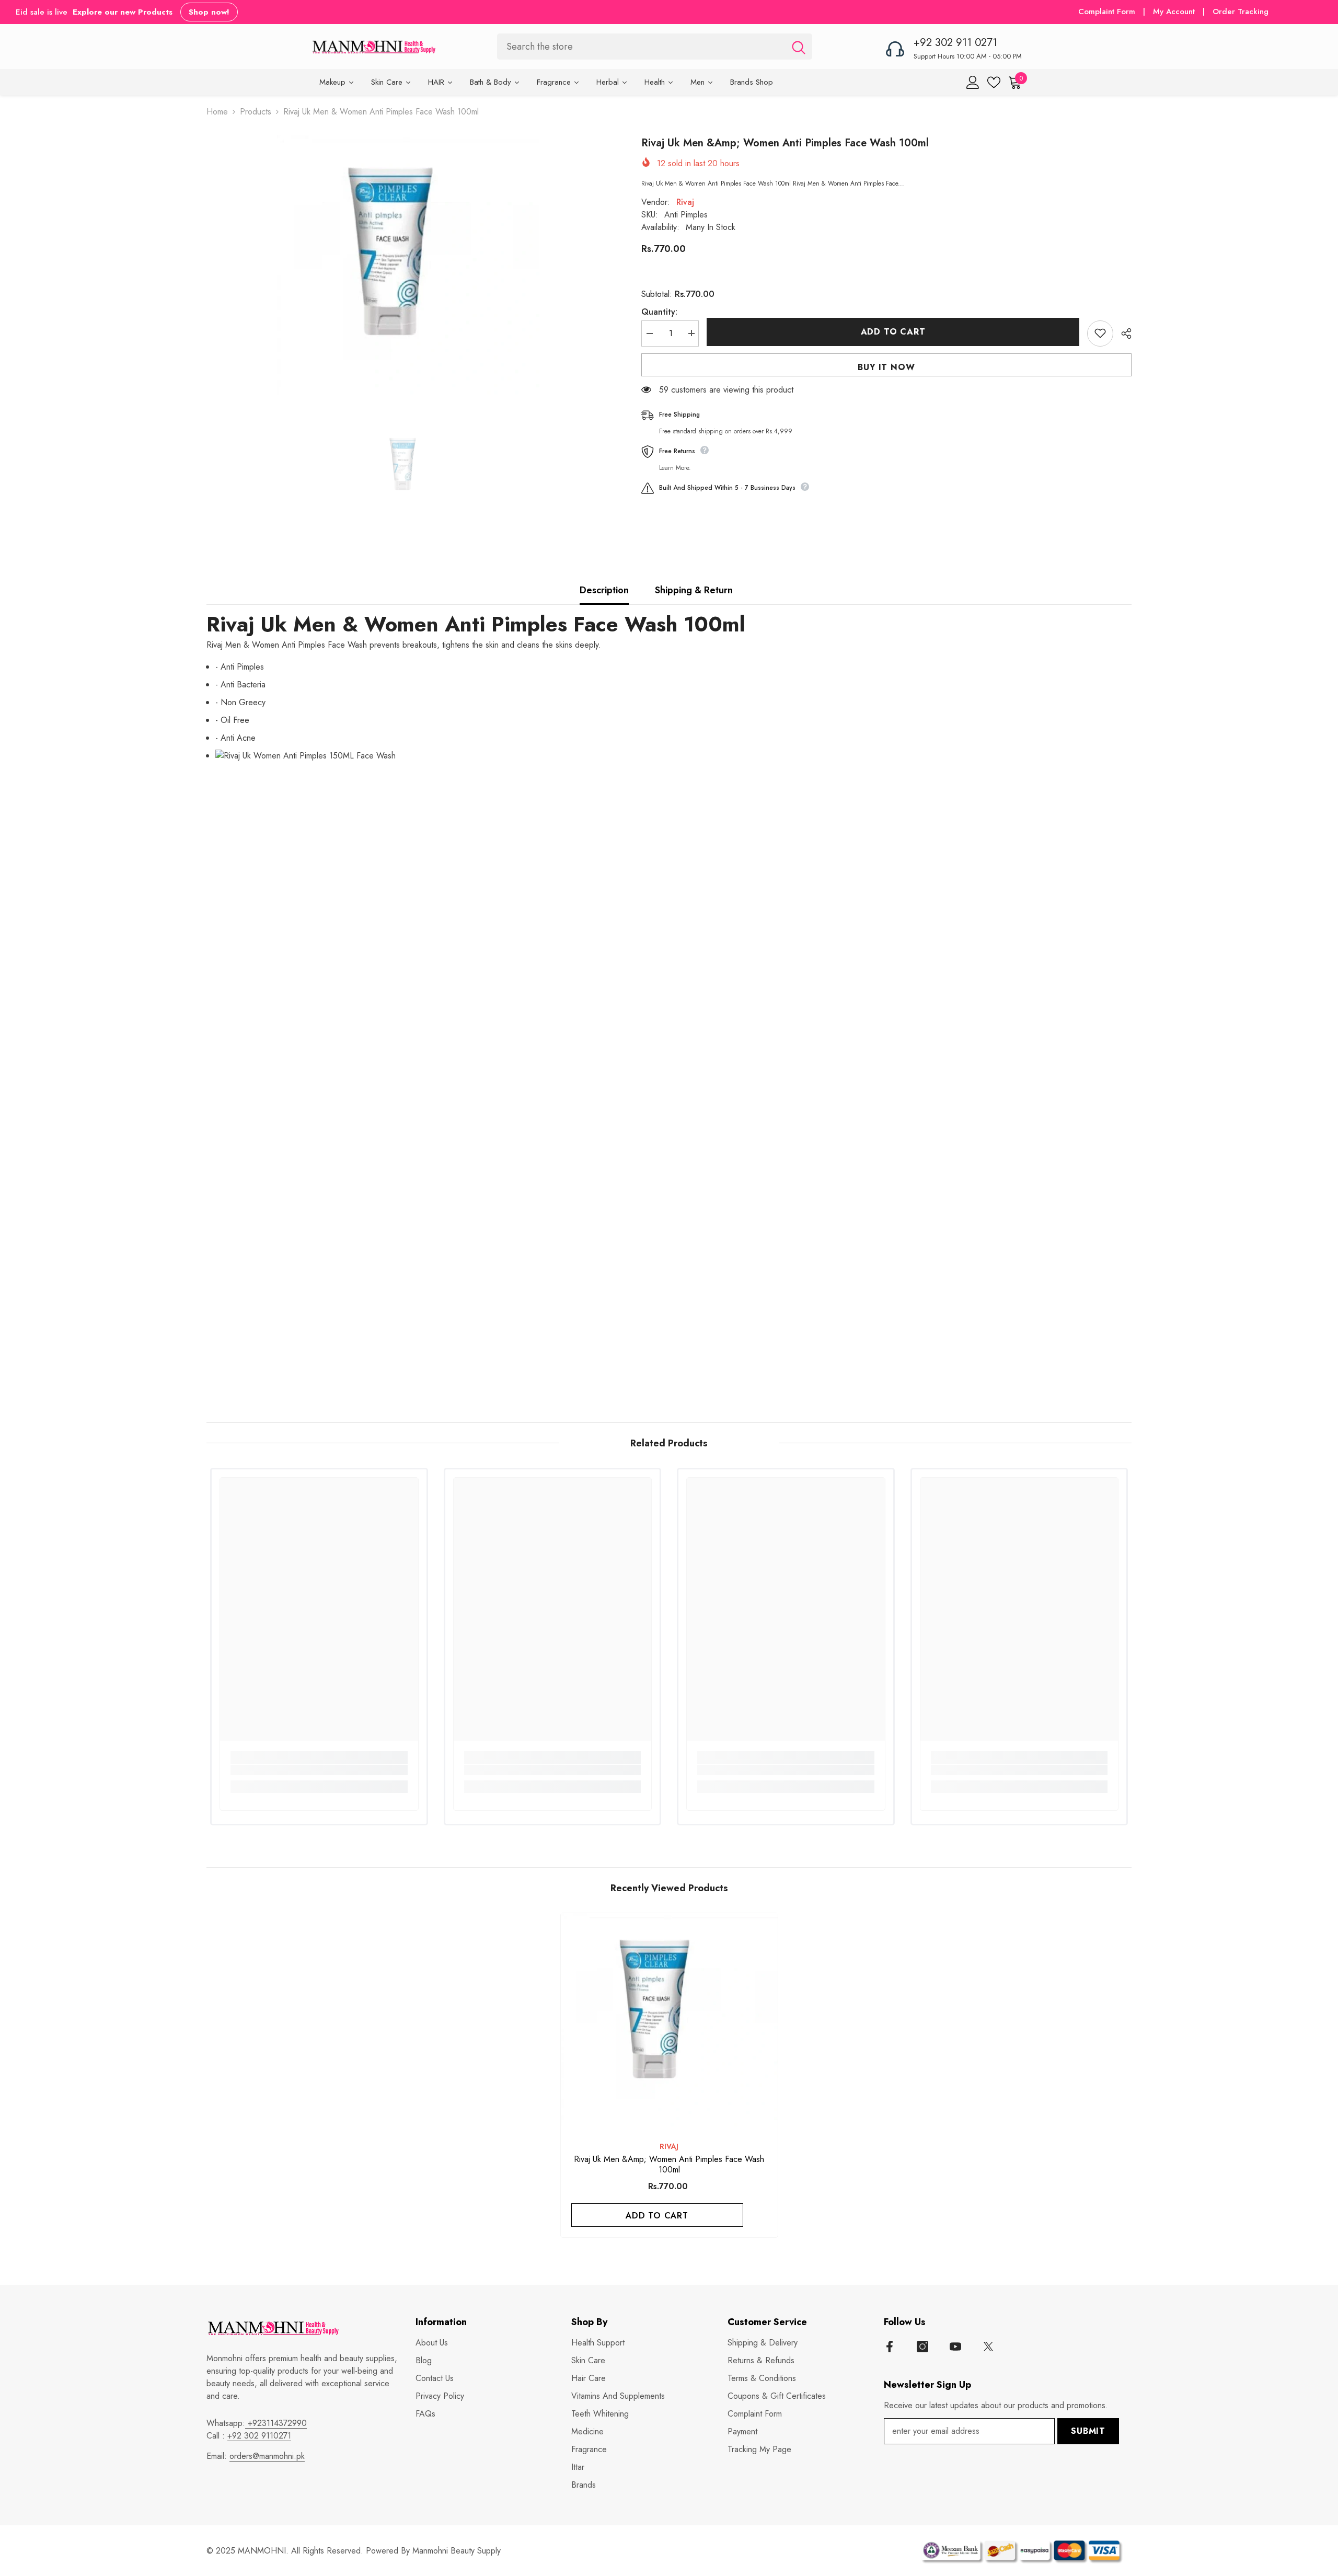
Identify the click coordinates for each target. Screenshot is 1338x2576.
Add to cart (893, 332)
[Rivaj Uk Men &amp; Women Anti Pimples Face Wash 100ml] (669, 2022)
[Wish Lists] (994, 82)
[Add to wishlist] (1100, 333)
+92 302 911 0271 (955, 43)
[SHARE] (1122, 333)
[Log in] (973, 82)
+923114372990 (276, 2423)
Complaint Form (1107, 11)
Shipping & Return (694, 590)
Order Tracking (1241, 11)
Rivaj (685, 202)
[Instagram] (922, 2347)
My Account (1175, 11)
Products (256, 112)
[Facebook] (890, 2347)
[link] (319, 1770)
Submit (1088, 2431)
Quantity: (659, 311)
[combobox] (641, 46)
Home (217, 112)
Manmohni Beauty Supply (457, 2551)
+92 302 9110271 (259, 2436)
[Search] (655, 46)
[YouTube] (955, 2347)
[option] (408, 267)
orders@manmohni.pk (267, 2456)
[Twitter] (988, 2347)
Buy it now (886, 367)
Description (604, 590)
